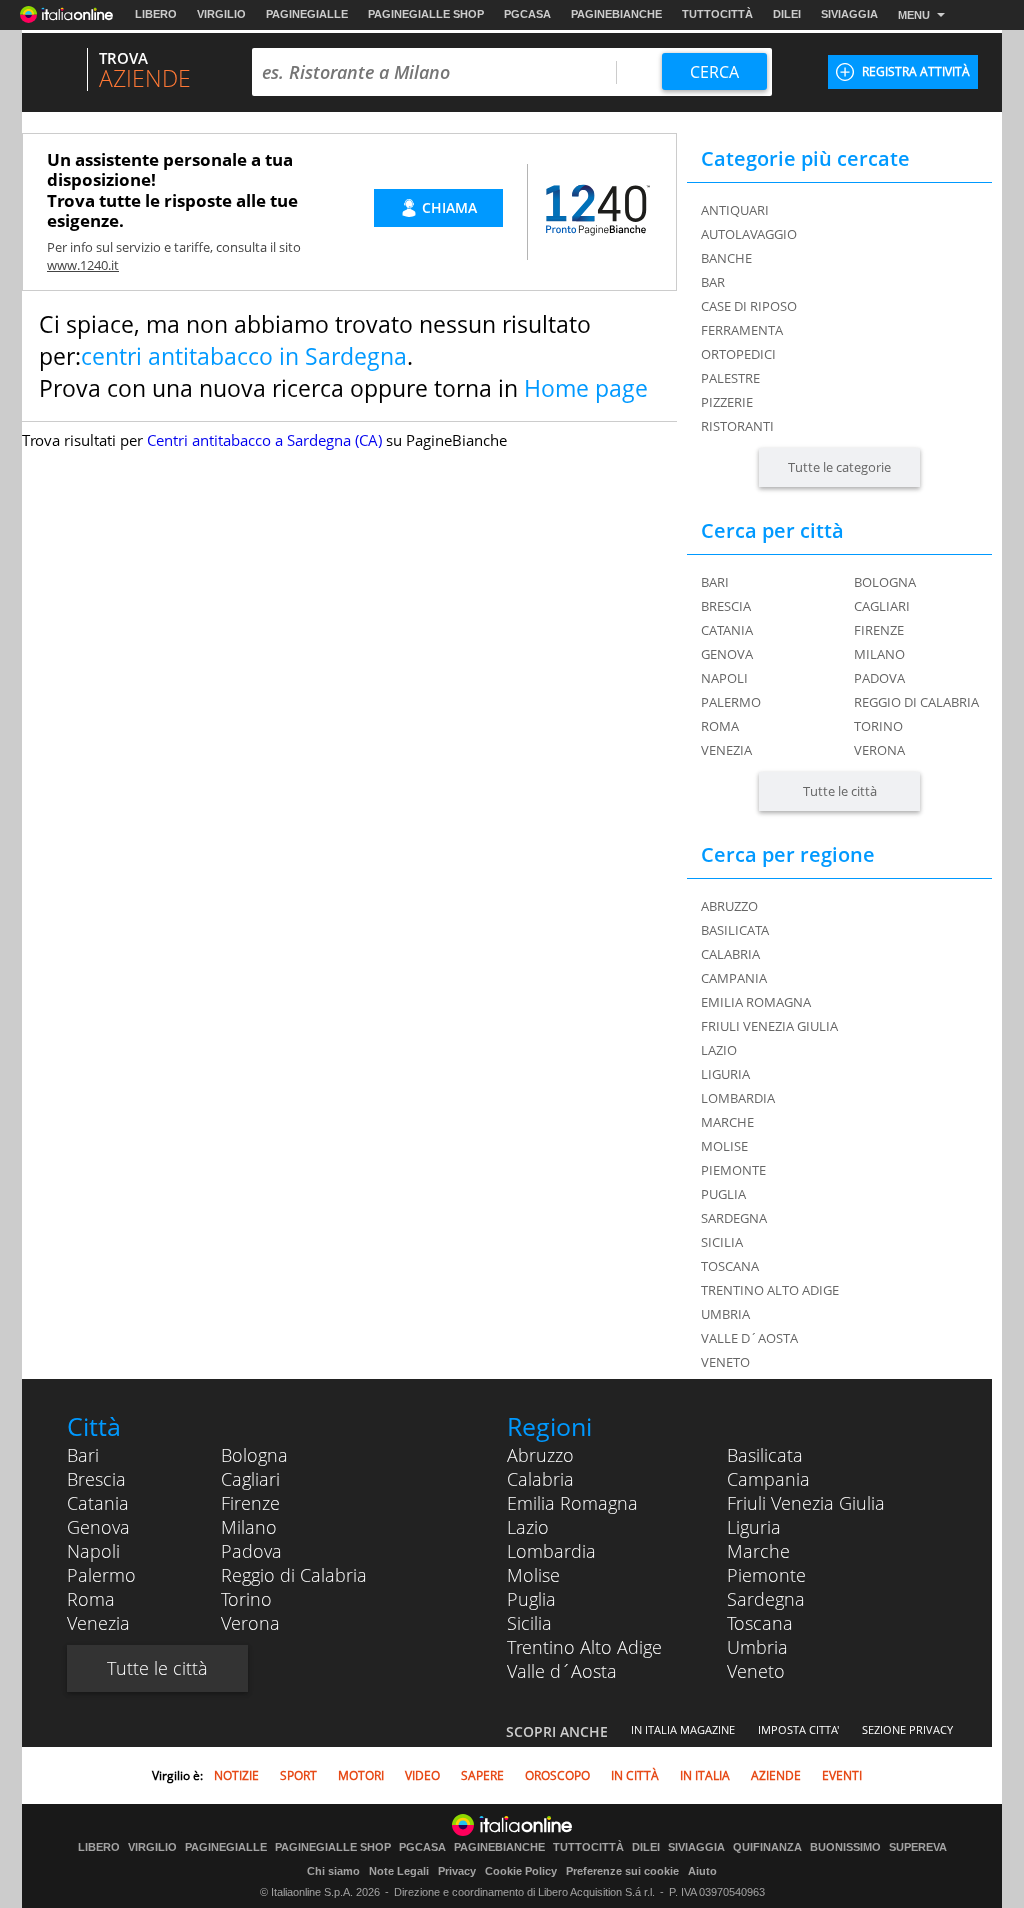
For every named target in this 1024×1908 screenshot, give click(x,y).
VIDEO (422, 1775)
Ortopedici (738, 354)
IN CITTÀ (635, 1775)
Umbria (757, 1647)
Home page (586, 388)
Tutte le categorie (839, 467)
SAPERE (482, 1775)
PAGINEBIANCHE (616, 14)
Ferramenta (742, 330)
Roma (720, 726)
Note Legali (399, 1871)
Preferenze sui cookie (622, 1871)
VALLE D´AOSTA (749, 1338)
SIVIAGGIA (849, 14)
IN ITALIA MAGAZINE (683, 1729)
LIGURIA (725, 1074)
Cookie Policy (521, 1871)
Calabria (540, 1479)
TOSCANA (730, 1266)
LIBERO (156, 14)
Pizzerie (727, 402)
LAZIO (719, 1050)
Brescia (726, 606)
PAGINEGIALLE (307, 14)
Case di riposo (749, 306)
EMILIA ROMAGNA (756, 1002)
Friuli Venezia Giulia (806, 1503)
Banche (726, 258)
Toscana (760, 1623)
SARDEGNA (734, 1218)
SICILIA (722, 1242)
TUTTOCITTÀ (717, 14)
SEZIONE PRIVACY (907, 1729)
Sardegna (766, 1599)
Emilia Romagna (572, 1503)
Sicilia (529, 1623)
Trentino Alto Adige (584, 1647)
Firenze (879, 630)
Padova (879, 678)
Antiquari (735, 210)
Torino (878, 726)
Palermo (731, 702)
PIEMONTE (733, 1170)
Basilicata (765, 1455)
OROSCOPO (557, 1775)
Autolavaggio (749, 234)
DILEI (787, 14)
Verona (879, 750)
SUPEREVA (918, 1847)
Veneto (756, 1671)
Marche (758, 1551)
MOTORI (361, 1775)
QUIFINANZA (767, 1847)
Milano (879, 654)
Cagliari (882, 606)
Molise (533, 1575)
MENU (914, 15)
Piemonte (766, 1575)
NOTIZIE (236, 1775)
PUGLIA (723, 1194)
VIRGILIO (221, 14)
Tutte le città (840, 791)
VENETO (725, 1362)
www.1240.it (83, 265)
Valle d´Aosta (562, 1671)
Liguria (754, 1527)
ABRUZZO (729, 906)
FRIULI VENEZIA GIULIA (769, 1026)
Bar (713, 282)
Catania (727, 630)
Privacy (457, 1871)
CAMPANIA (734, 978)
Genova (727, 654)
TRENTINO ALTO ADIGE (770, 1290)
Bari (715, 582)
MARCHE (727, 1122)
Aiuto (702, 1871)
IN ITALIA (705, 1775)
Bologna (885, 582)
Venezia (726, 750)
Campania (768, 1479)
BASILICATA (735, 930)
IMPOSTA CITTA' (798, 1729)
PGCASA (527, 14)
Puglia (531, 1599)
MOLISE (724, 1146)
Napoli (724, 678)
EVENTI (842, 1775)
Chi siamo (333, 1871)
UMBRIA (725, 1314)
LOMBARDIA (738, 1098)
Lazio (528, 1527)
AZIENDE (776, 1775)
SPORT (298, 1775)
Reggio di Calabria (916, 702)
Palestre (730, 378)
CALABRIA (730, 954)
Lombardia (551, 1551)
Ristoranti (737, 426)
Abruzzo (540, 1455)
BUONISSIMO (845, 1847)
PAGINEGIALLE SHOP (426, 14)
